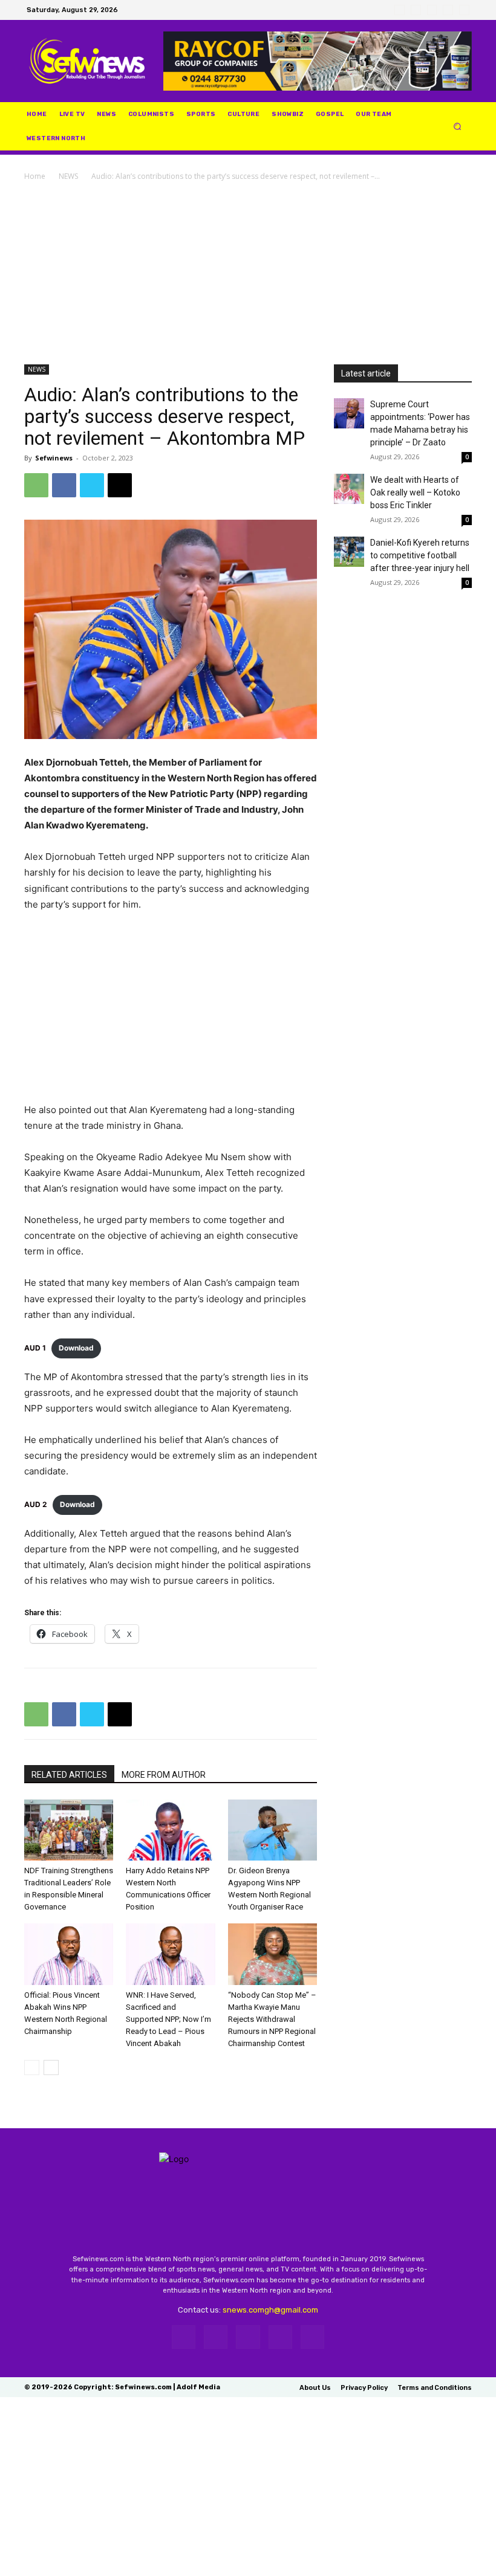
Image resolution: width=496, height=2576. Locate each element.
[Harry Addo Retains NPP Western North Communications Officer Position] (170, 1830)
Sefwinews (54, 458)
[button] (458, 127)
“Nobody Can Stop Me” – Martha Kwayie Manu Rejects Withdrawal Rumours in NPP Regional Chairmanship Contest (272, 2019)
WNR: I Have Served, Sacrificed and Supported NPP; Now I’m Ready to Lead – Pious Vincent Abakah (168, 2019)
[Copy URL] (120, 485)
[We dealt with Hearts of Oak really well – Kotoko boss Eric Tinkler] (349, 489)
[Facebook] (400, 10)
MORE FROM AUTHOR (164, 1775)
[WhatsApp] (448, 10)
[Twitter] (432, 10)
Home (35, 176)
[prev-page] (32, 2068)
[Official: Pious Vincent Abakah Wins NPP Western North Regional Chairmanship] (69, 1954)
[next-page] (51, 2068)
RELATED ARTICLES (69, 1775)
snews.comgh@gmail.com (270, 2310)
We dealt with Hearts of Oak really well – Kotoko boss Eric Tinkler (415, 492)
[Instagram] (416, 10)
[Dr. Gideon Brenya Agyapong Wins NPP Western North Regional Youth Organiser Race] (272, 1830)
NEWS (68, 176)
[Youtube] (464, 10)
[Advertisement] (248, 274)
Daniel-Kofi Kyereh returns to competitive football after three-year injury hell (420, 555)
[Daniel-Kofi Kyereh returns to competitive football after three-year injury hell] (349, 552)
